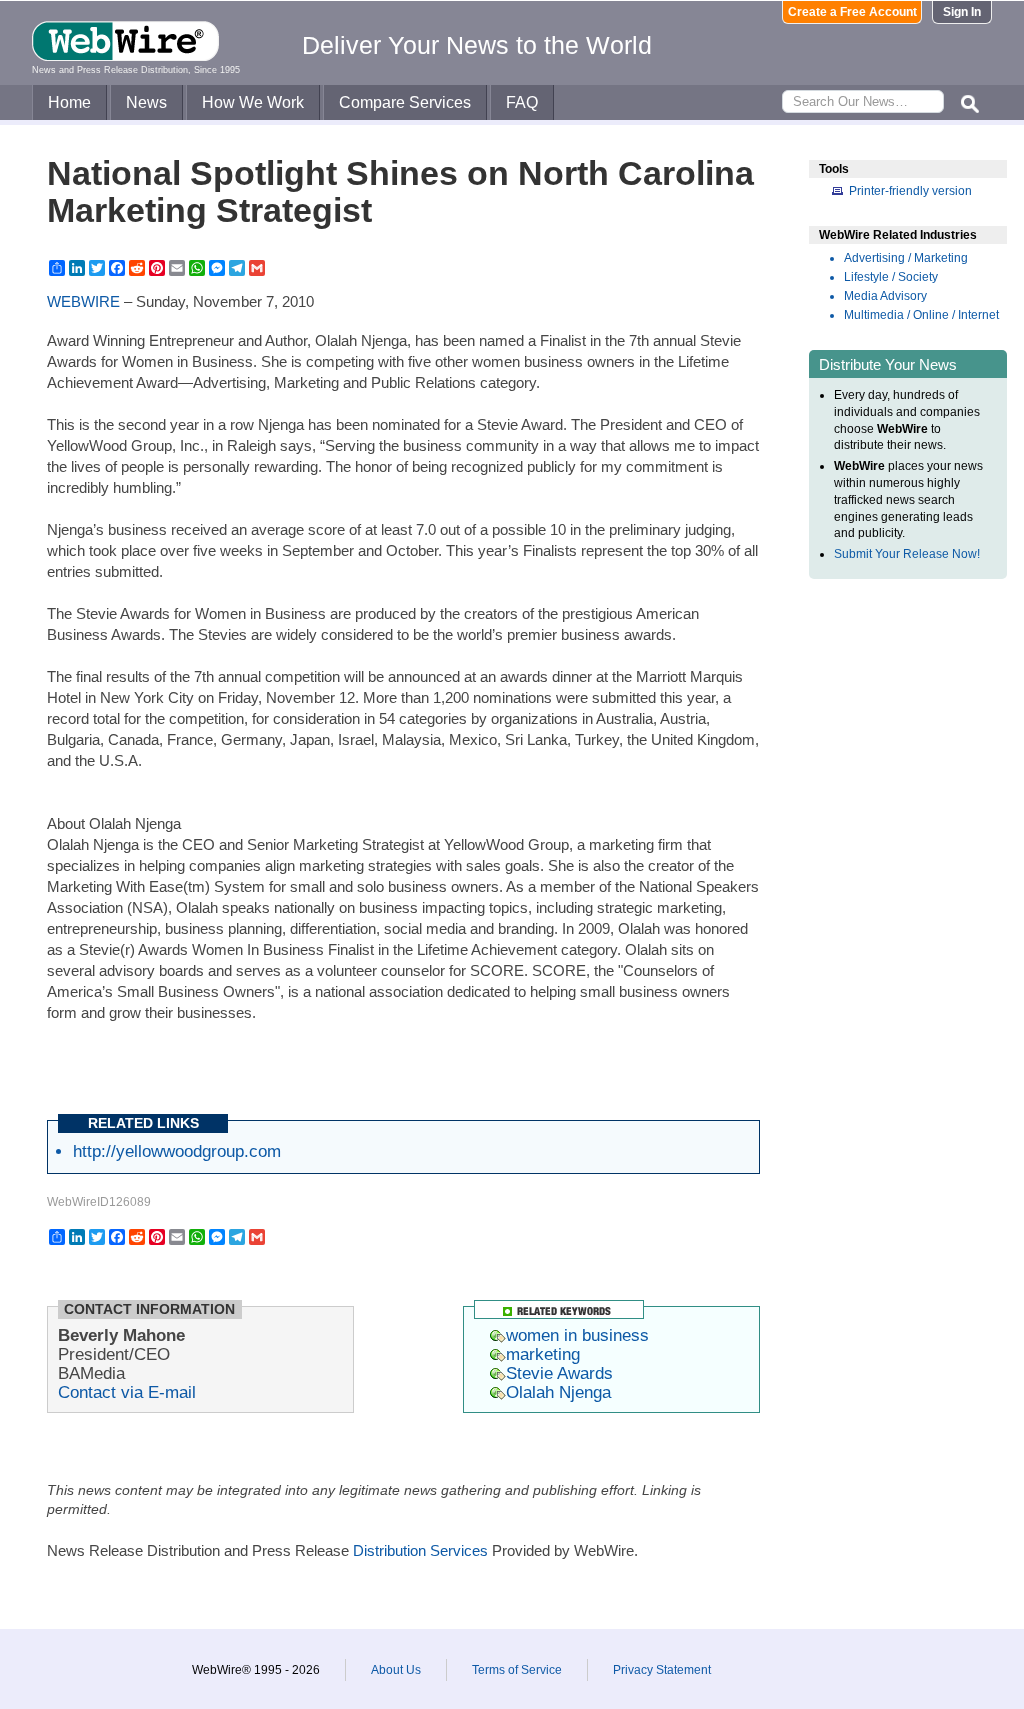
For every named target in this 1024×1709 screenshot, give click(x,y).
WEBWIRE (83, 301)
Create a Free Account (852, 12)
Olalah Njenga (558, 1392)
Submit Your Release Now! (907, 554)
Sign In (962, 12)
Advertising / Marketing (906, 258)
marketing (543, 1354)
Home (69, 102)
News (146, 102)
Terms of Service (517, 1670)
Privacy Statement (662, 1670)
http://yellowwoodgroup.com (177, 1151)
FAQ (522, 102)
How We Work (253, 102)
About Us (396, 1670)
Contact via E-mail (127, 1392)
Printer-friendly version (910, 191)
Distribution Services (420, 1550)
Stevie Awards (559, 1373)
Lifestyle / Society (891, 277)
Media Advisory (885, 296)
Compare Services (405, 102)
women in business (577, 1335)
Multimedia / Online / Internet (921, 315)
